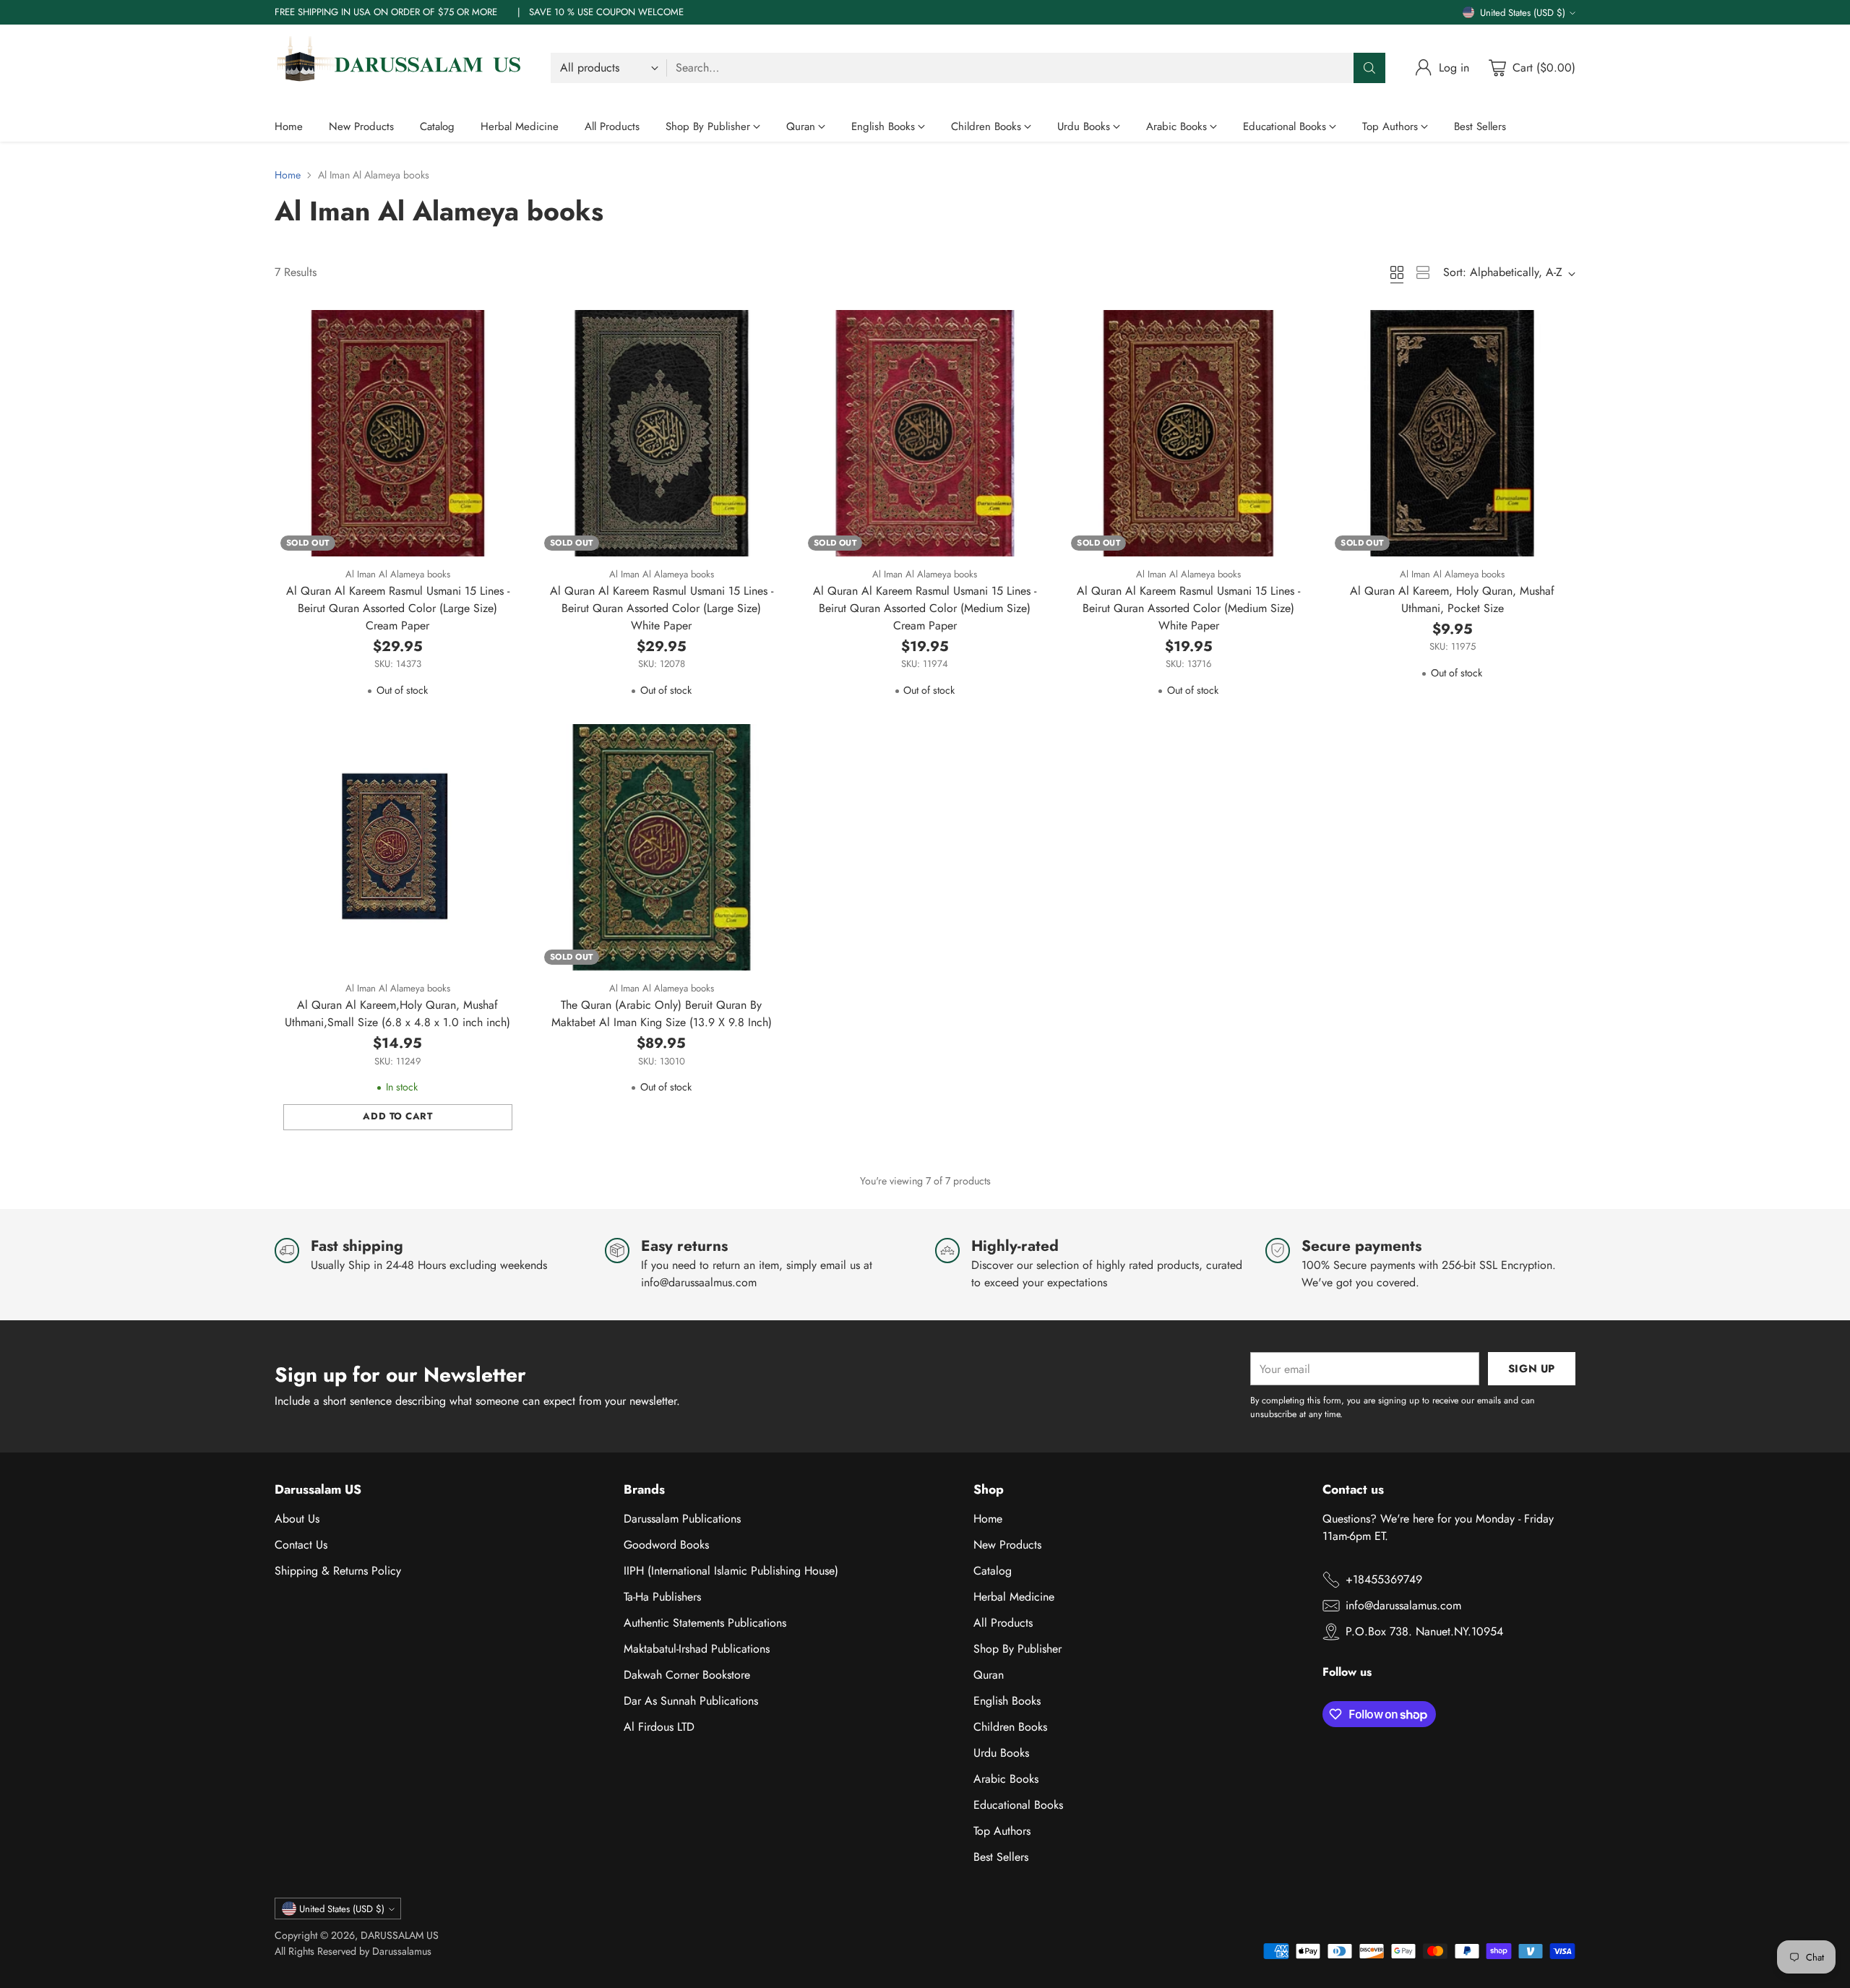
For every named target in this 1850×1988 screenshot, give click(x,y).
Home (288, 175)
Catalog (993, 1571)
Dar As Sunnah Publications (691, 1701)
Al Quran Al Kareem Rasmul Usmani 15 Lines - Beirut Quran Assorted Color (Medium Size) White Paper (1188, 608)
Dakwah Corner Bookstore (687, 1675)
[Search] (1369, 68)
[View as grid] (1397, 272)
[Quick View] (502, 329)
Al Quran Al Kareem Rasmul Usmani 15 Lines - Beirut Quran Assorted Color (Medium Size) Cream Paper (925, 608)
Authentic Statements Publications (705, 1623)
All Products (1003, 1623)
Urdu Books (1001, 1753)
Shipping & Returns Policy (338, 1571)
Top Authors (1002, 1831)
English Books (1007, 1701)
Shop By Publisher (1017, 1649)
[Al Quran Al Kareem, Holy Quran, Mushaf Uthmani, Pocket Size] (1452, 433)
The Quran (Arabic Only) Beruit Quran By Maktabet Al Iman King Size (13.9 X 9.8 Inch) (662, 1014)
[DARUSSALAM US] (401, 68)
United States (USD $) (1523, 13)
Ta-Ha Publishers (662, 1597)
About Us (297, 1519)
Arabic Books (1006, 1779)
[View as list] (1423, 272)
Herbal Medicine (1014, 1597)
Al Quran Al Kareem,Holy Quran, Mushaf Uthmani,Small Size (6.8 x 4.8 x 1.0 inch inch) (397, 1014)
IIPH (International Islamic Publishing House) (731, 1571)
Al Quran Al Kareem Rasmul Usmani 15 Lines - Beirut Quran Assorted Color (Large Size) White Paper (662, 608)
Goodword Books (666, 1545)
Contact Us (301, 1545)
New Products (1007, 1545)
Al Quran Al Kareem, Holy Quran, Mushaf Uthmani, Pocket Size (1452, 599)
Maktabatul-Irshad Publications (697, 1649)
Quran (989, 1675)
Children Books (1010, 1727)
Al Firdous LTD (659, 1727)
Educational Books (1018, 1805)
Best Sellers (1001, 1857)
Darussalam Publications (682, 1519)
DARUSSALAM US (400, 1935)
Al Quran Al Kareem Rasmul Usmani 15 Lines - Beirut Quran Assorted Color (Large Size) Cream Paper (398, 608)
